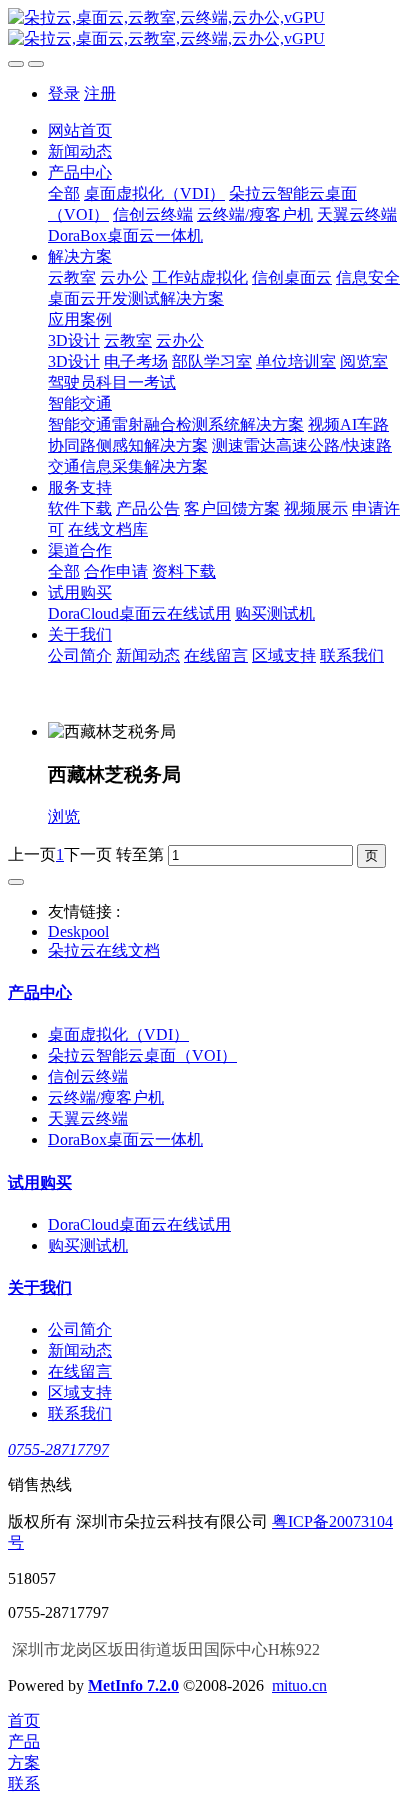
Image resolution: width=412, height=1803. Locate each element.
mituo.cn (299, 1685)
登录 (64, 93)
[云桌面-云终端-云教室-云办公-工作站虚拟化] (206, 29)
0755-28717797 (58, 1449)
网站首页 (80, 130)
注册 (100, 93)
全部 (64, 193)
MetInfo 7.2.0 (133, 1685)
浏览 (64, 816)
